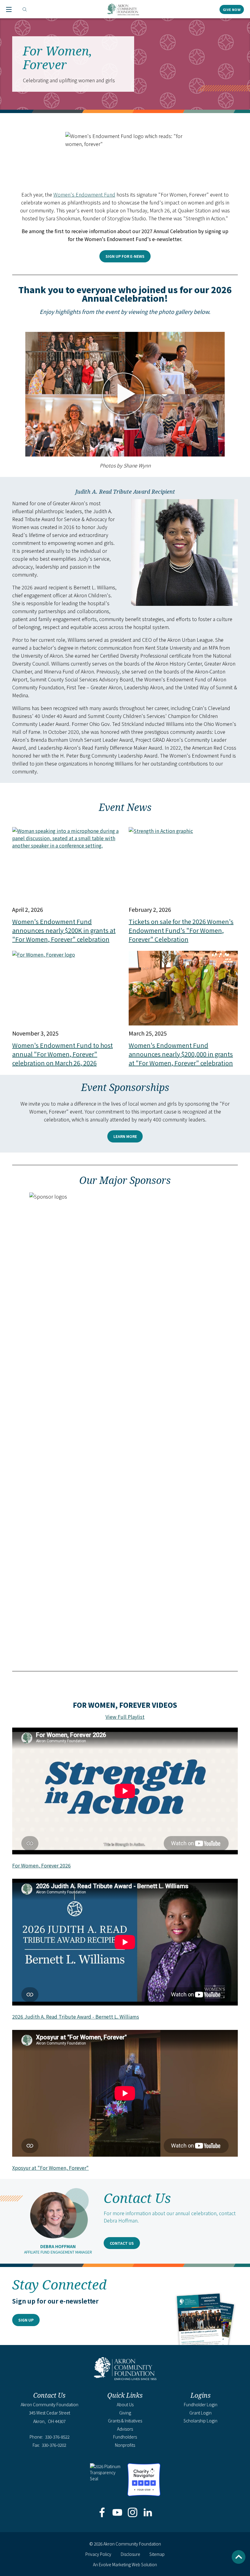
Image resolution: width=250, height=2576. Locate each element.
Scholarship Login (200, 2421)
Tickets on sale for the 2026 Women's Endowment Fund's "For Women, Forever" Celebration (181, 930)
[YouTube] (117, 2513)
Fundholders (125, 2437)
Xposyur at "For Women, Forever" (50, 2168)
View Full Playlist (125, 1717)
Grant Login (200, 2413)
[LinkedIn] (148, 2513)
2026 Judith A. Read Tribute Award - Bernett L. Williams (76, 2016)
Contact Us (122, 2243)
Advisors (125, 2429)
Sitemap (157, 2554)
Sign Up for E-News (125, 256)
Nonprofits (125, 2445)
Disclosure (130, 2554)
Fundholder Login (201, 2404)
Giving (125, 2413)
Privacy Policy (98, 2554)
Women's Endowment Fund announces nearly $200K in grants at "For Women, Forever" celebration (64, 930)
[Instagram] (133, 2513)
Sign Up (26, 2320)
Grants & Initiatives (125, 2421)
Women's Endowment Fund (84, 194)
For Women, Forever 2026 (41, 1865)
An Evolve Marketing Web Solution (125, 2564)
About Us (125, 2404)
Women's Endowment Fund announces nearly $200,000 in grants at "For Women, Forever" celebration (181, 1054)
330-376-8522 (57, 2437)
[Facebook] (102, 2513)
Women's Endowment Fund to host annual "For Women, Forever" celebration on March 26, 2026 (62, 1054)
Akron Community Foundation (123, 9)
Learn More (125, 1136)
